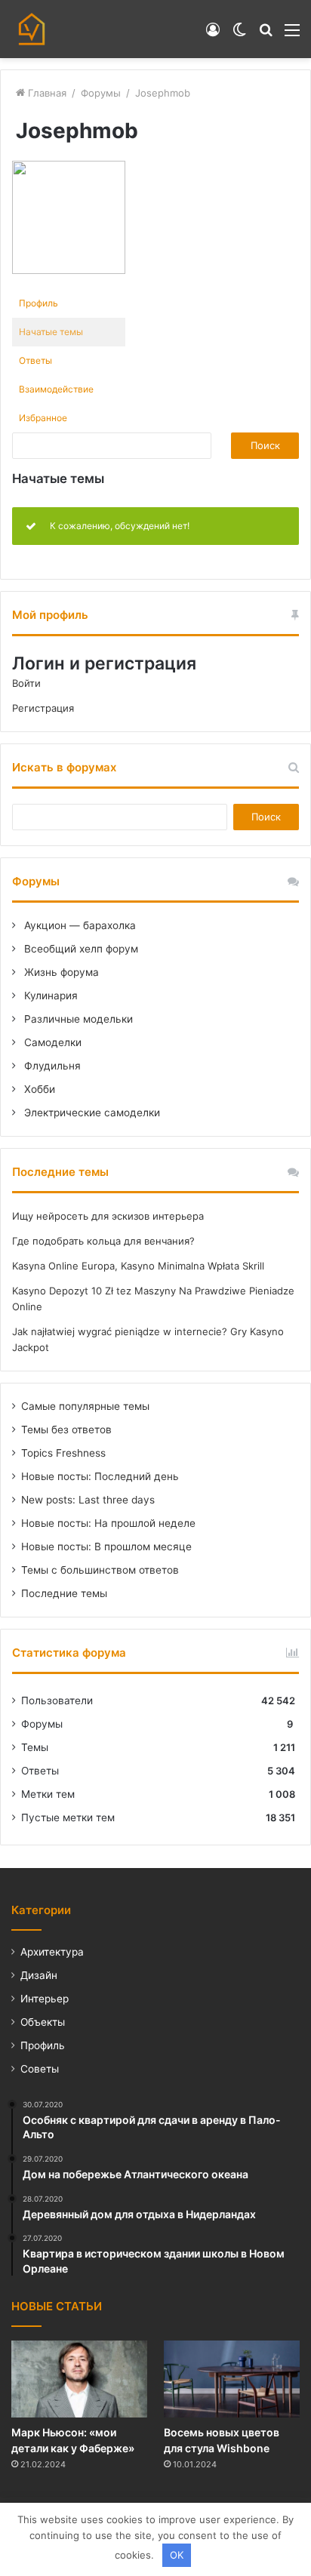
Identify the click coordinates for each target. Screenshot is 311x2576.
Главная (46, 93)
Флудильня (51, 1066)
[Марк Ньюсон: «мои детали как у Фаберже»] (79, 2379)
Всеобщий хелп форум (80, 949)
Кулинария (49, 996)
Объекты (43, 2022)
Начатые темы (51, 332)
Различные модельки (77, 1019)
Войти (26, 683)
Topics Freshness (63, 1453)
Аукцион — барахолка (79, 925)
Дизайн (39, 1975)
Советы (40, 2069)
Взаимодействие (56, 389)
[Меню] (292, 35)
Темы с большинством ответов (100, 1570)
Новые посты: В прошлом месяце (106, 1547)
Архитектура (52, 1952)
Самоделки (51, 1042)
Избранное (43, 418)
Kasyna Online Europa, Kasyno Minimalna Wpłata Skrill (138, 1266)
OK (177, 2555)
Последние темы (64, 1593)
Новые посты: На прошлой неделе (108, 1523)
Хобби (38, 1089)
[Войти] (213, 35)
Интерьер (45, 1999)
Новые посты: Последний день (100, 1476)
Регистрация (43, 708)
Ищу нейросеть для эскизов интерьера (108, 1216)
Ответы (35, 360)
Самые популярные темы (85, 1406)
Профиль (38, 303)
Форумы (101, 93)
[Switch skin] (239, 35)
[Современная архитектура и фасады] (32, 29)
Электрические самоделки (91, 1113)
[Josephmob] (69, 271)
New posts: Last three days (88, 1500)
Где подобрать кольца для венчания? (103, 1241)
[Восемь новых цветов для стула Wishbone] (232, 2379)
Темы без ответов (66, 1430)
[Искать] (266, 35)
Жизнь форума (60, 972)
